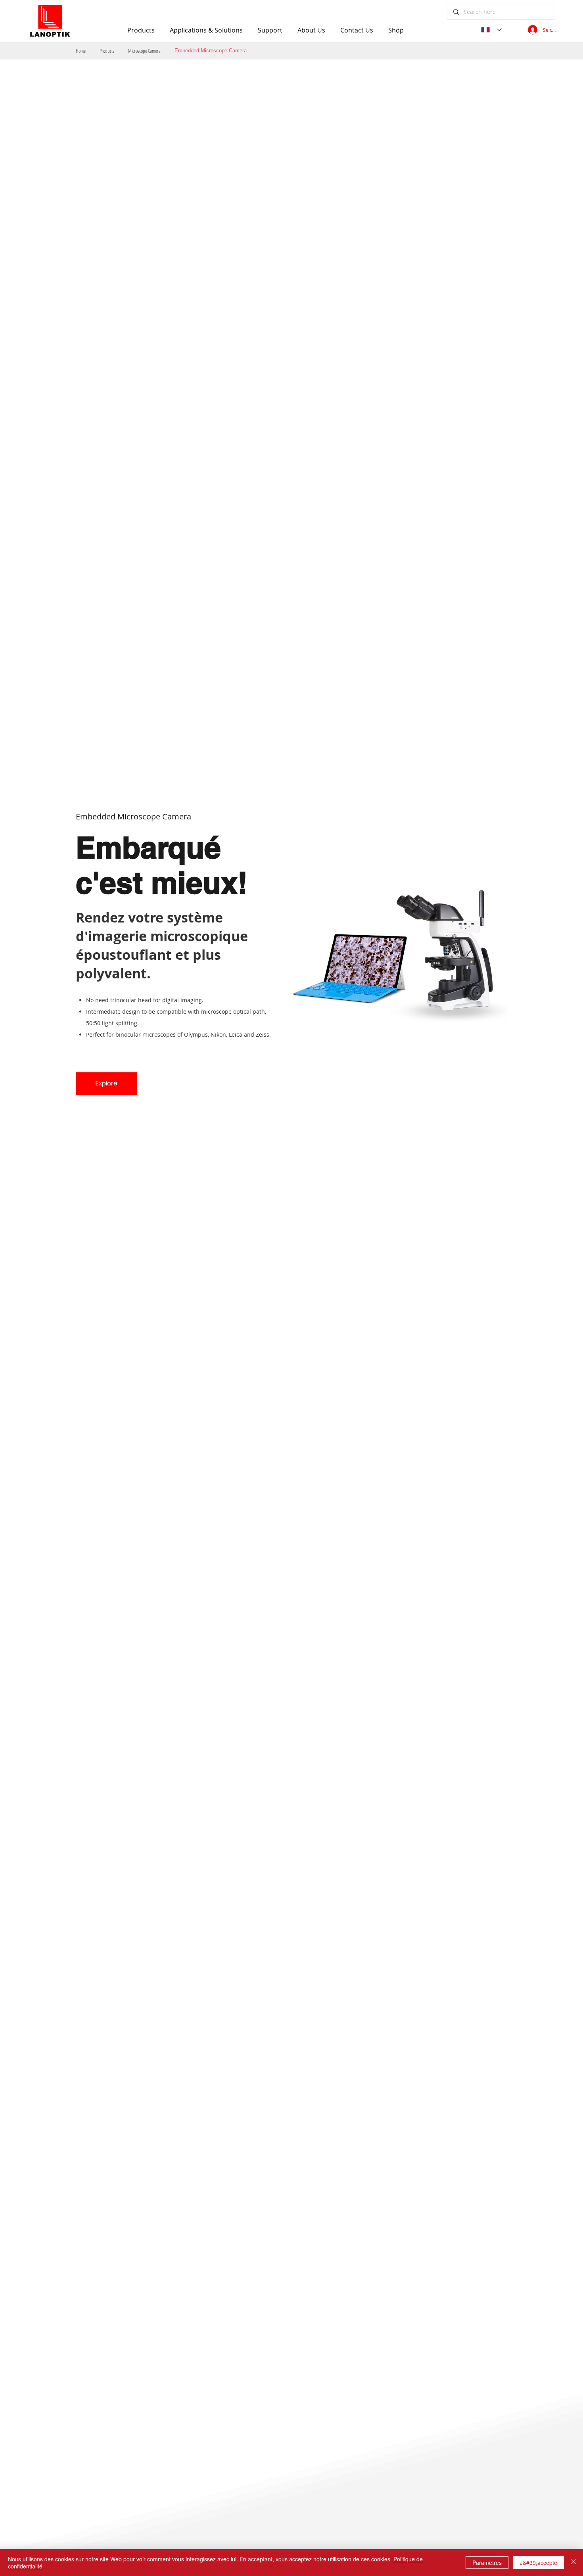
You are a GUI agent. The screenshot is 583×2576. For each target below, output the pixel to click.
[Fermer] (573, 2563)
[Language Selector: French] (491, 30)
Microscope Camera (144, 51)
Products (107, 51)
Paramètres (487, 2563)
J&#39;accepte (539, 2563)
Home (81, 51)
